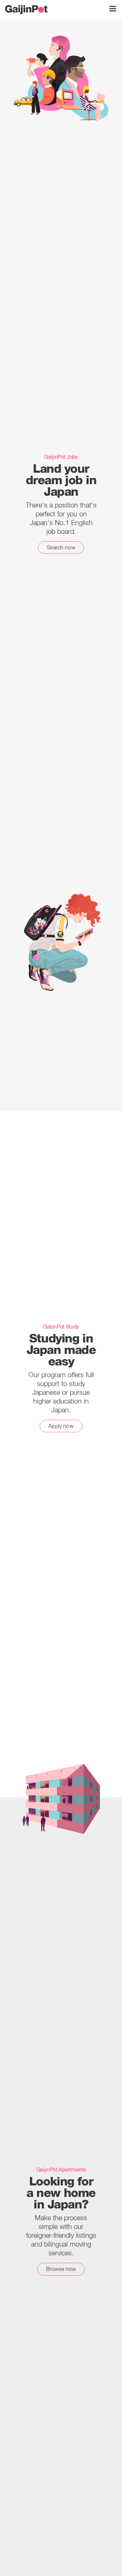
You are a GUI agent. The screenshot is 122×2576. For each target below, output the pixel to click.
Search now (61, 547)
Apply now (61, 1426)
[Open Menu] (113, 9)
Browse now (61, 2269)
